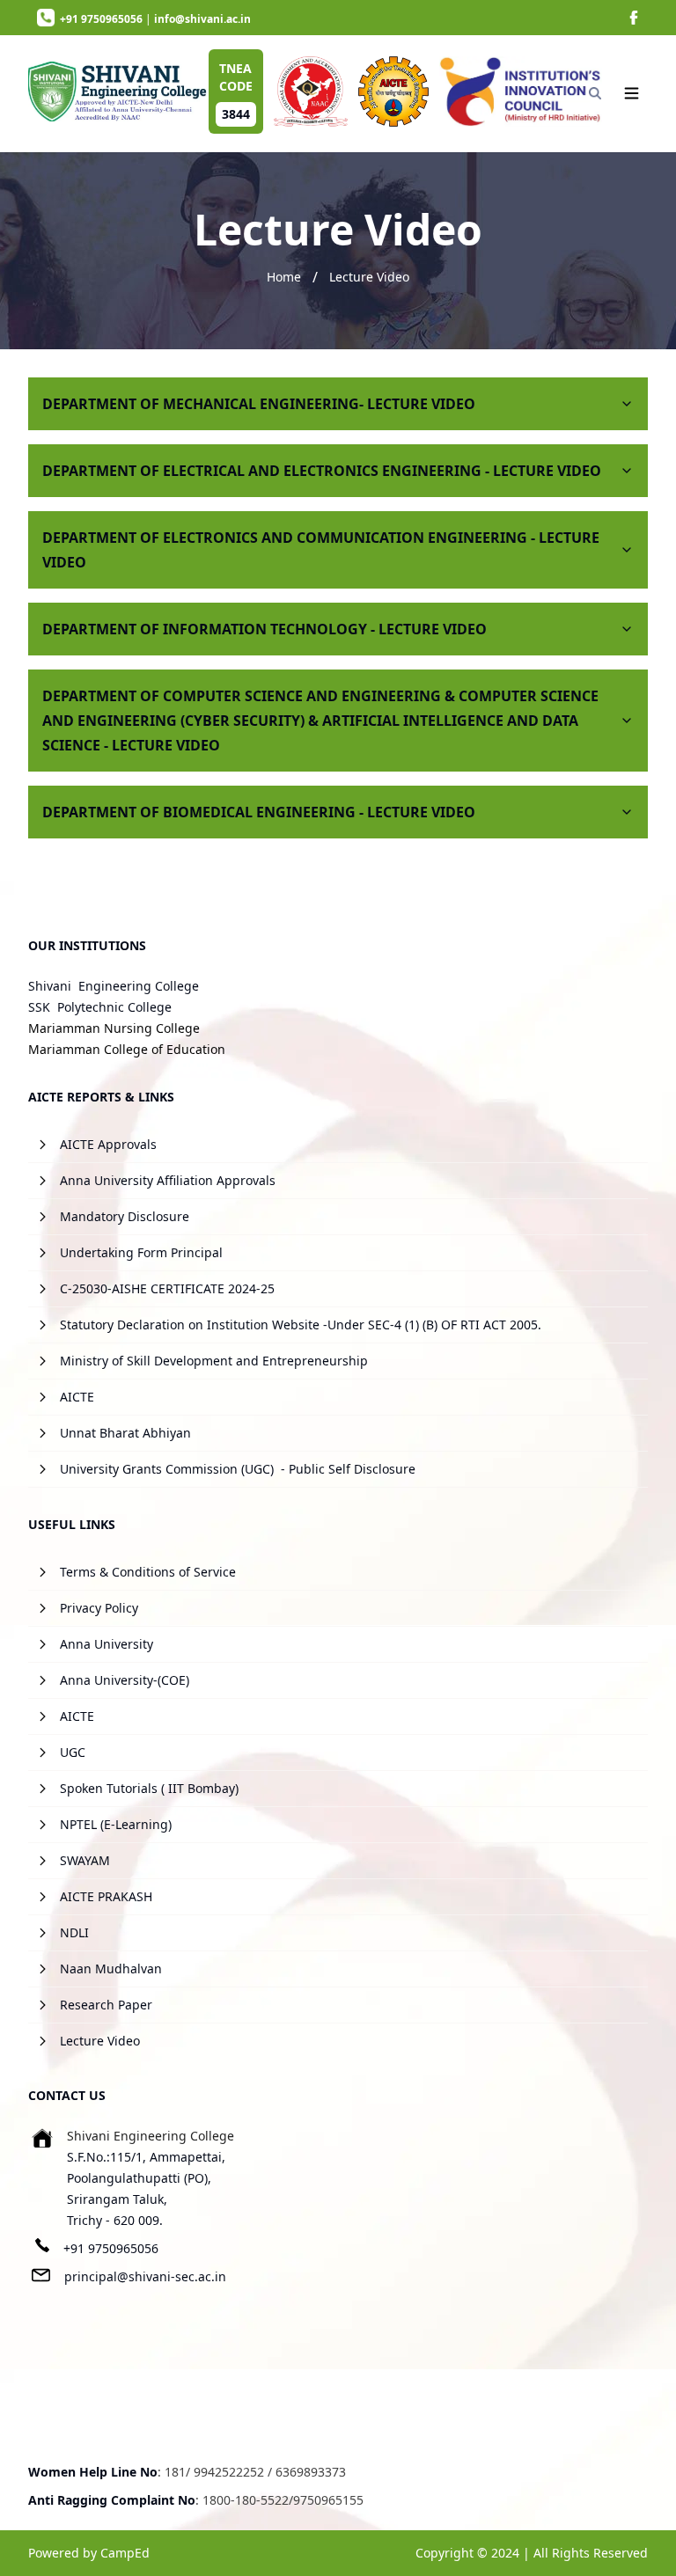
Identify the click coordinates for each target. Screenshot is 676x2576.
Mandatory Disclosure (125, 1216)
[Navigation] (632, 93)
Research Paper (106, 2005)
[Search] (595, 93)
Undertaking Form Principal (141, 1252)
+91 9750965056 (111, 2248)
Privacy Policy (99, 1608)
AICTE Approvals (108, 1144)
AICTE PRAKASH (106, 1896)
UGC (73, 1752)
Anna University (107, 1644)
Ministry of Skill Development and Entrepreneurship (214, 1361)
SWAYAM (85, 1860)
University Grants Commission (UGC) (167, 1469)
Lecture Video (369, 277)
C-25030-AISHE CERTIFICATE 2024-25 (167, 1288)
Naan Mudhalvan (111, 1969)
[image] (634, 18)
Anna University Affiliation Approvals (168, 1180)
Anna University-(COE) (125, 1680)
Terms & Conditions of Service (148, 1572)
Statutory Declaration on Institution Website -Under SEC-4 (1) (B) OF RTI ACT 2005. (301, 1325)
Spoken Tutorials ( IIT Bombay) (149, 1788)
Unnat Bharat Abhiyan (125, 1433)
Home (284, 277)
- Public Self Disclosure (348, 1469)
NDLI (74, 1932)
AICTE (77, 1397)
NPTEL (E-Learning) (116, 1824)
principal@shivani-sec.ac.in (145, 2276)
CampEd (125, 2553)
